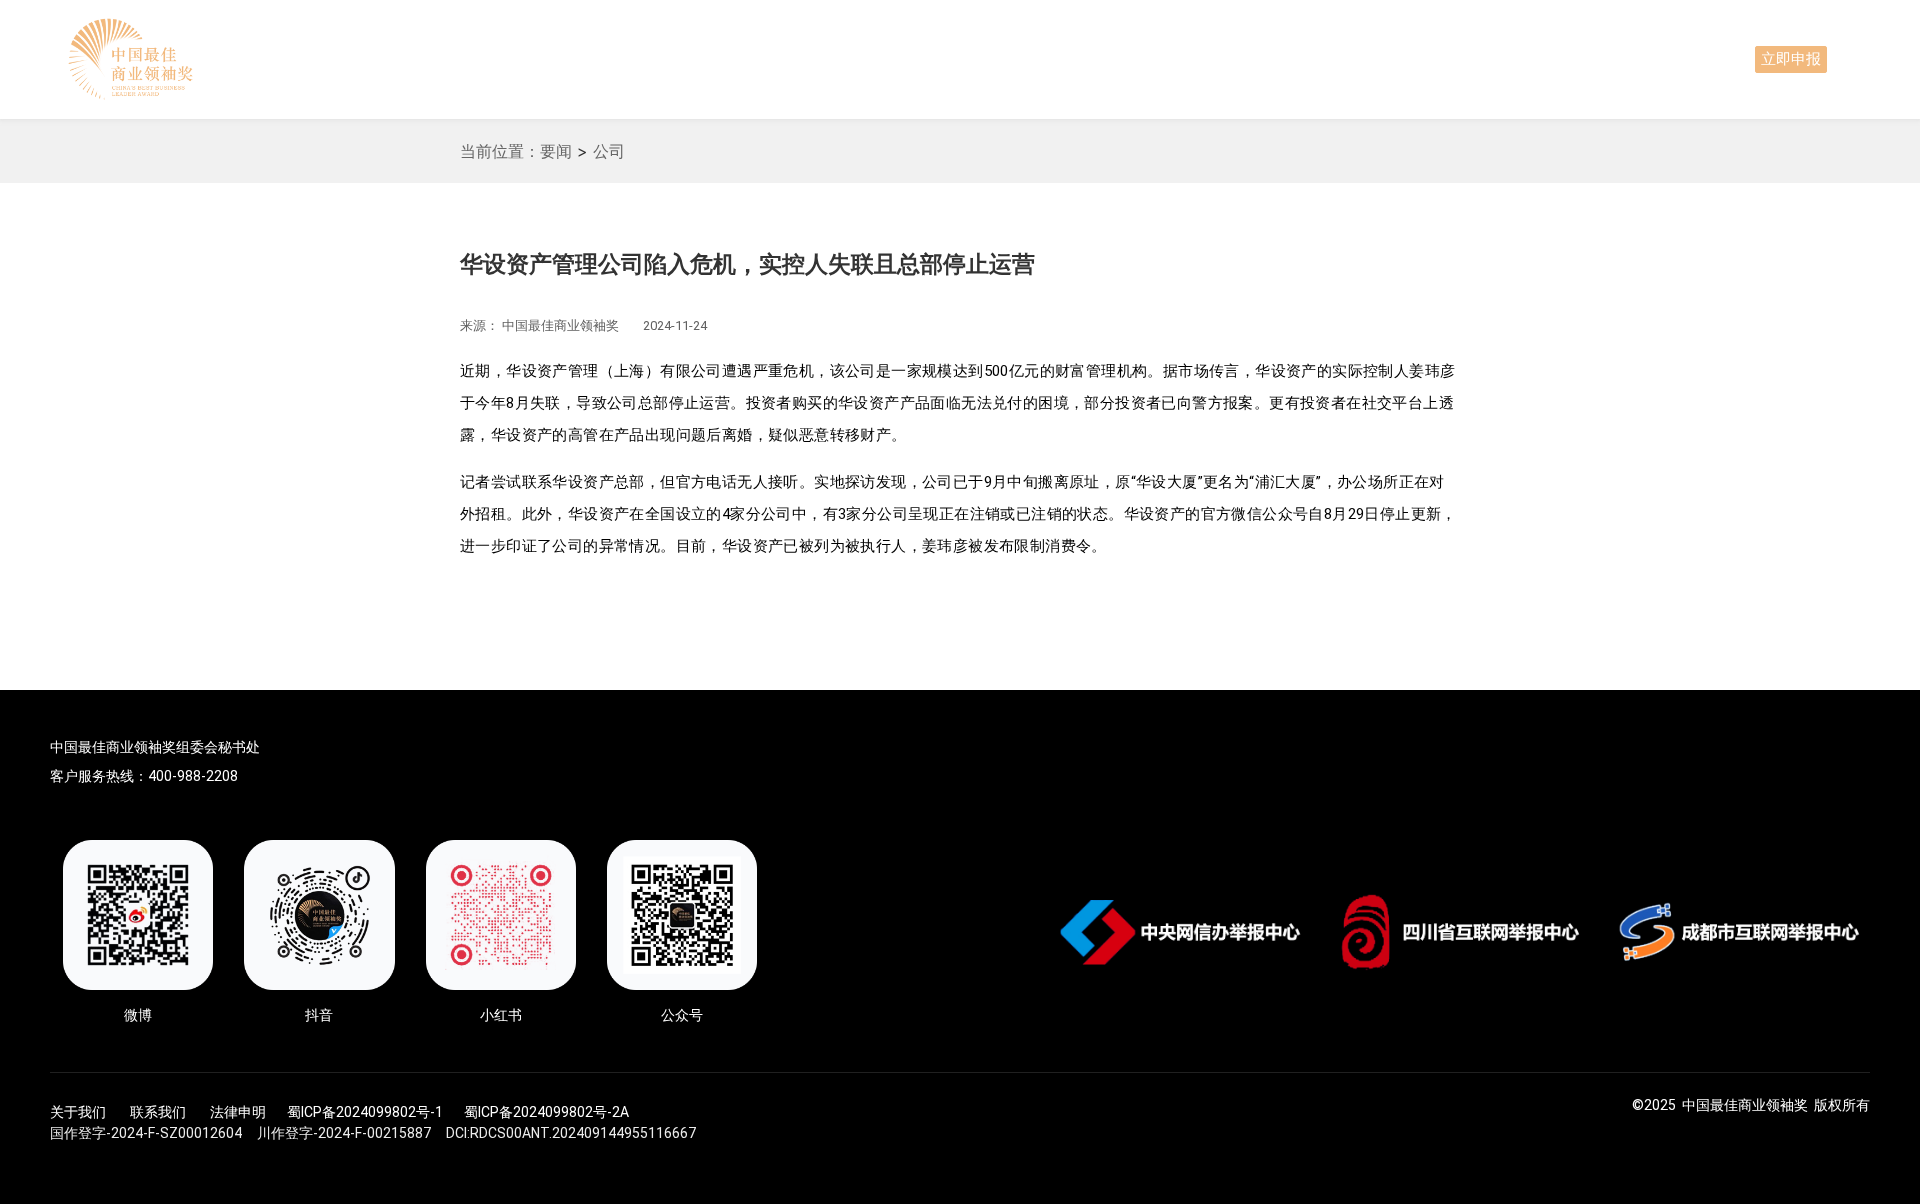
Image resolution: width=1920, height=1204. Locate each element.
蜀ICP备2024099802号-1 (365, 1112)
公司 (609, 151)
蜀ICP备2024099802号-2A (546, 1112)
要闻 (556, 151)
